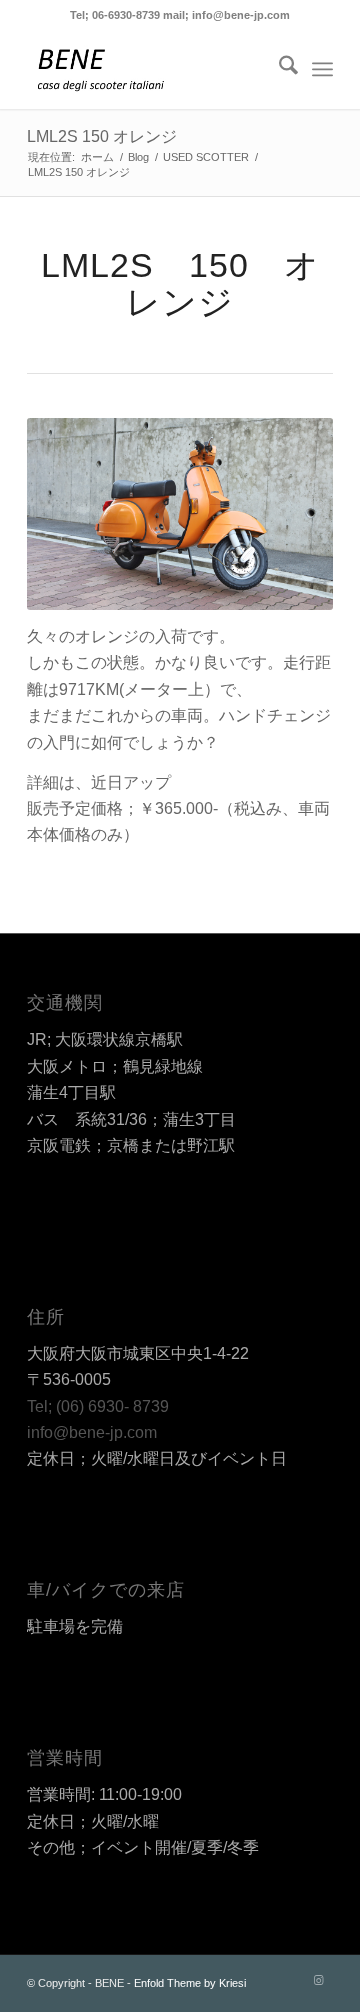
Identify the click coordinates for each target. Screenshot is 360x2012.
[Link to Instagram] (318, 1980)
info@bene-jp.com (92, 1432)
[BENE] (149, 69)
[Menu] (322, 69)
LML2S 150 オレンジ (102, 136)
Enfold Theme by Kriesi (190, 1983)
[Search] (278, 69)
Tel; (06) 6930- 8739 (98, 1406)
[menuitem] (278, 69)
